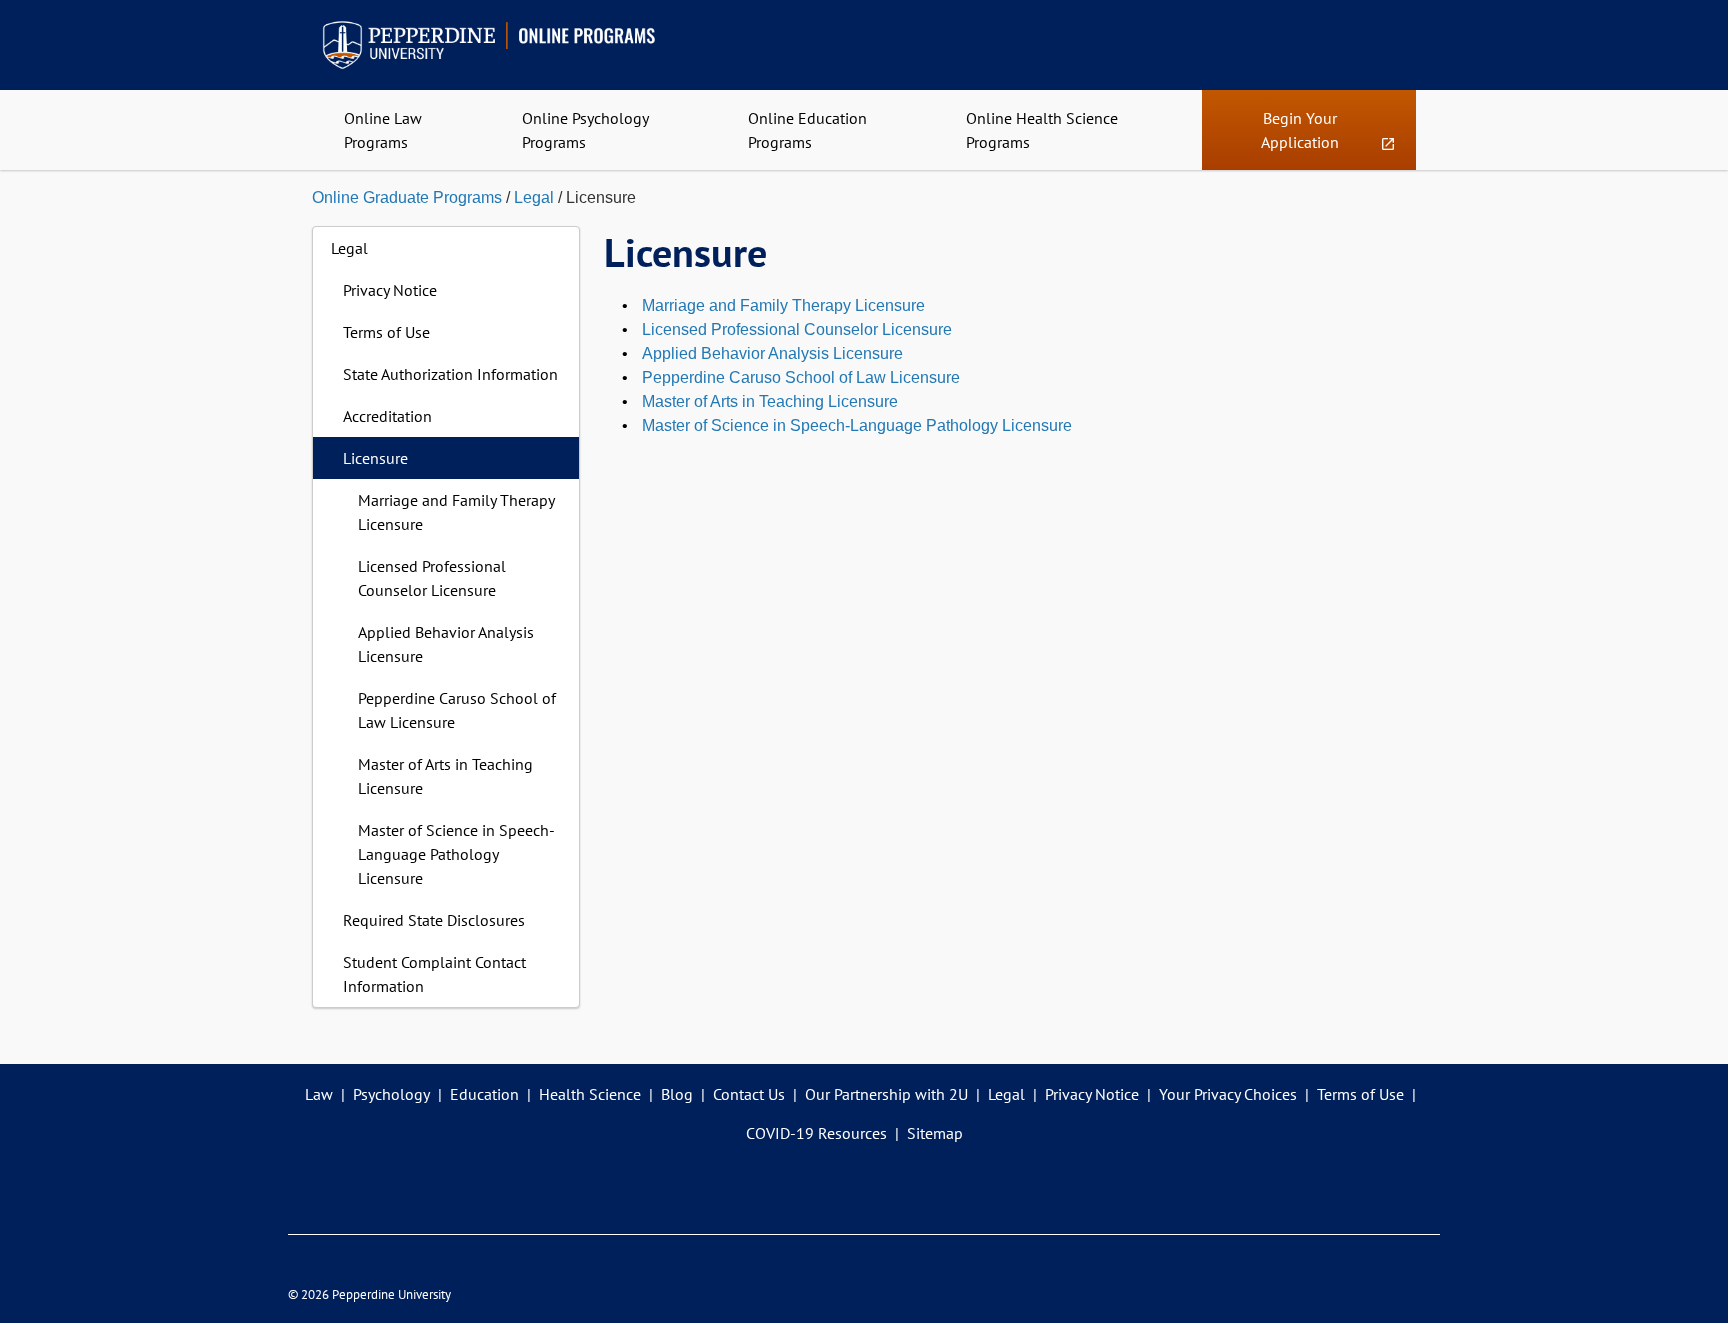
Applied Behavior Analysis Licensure (446, 644)
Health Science (590, 1094)
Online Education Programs (807, 130)
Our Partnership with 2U (886, 1094)
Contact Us (749, 1094)
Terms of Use (386, 332)
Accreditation (387, 416)
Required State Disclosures (434, 920)
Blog (677, 1094)
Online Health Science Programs (1042, 130)
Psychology (391, 1094)
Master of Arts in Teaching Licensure (445, 776)
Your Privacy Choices (1228, 1094)
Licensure (375, 458)
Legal (534, 197)
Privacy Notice (390, 290)
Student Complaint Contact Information (434, 974)
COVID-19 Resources (816, 1133)
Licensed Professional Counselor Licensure (432, 578)
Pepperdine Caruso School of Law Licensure (457, 710)
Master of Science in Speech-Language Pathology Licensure (456, 854)
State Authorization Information (450, 374)
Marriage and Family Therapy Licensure (456, 512)
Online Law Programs (383, 130)
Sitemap (935, 1133)
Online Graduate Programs (407, 197)
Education (484, 1094)
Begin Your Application (1308, 139)
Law (319, 1094)
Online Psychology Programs (585, 130)
